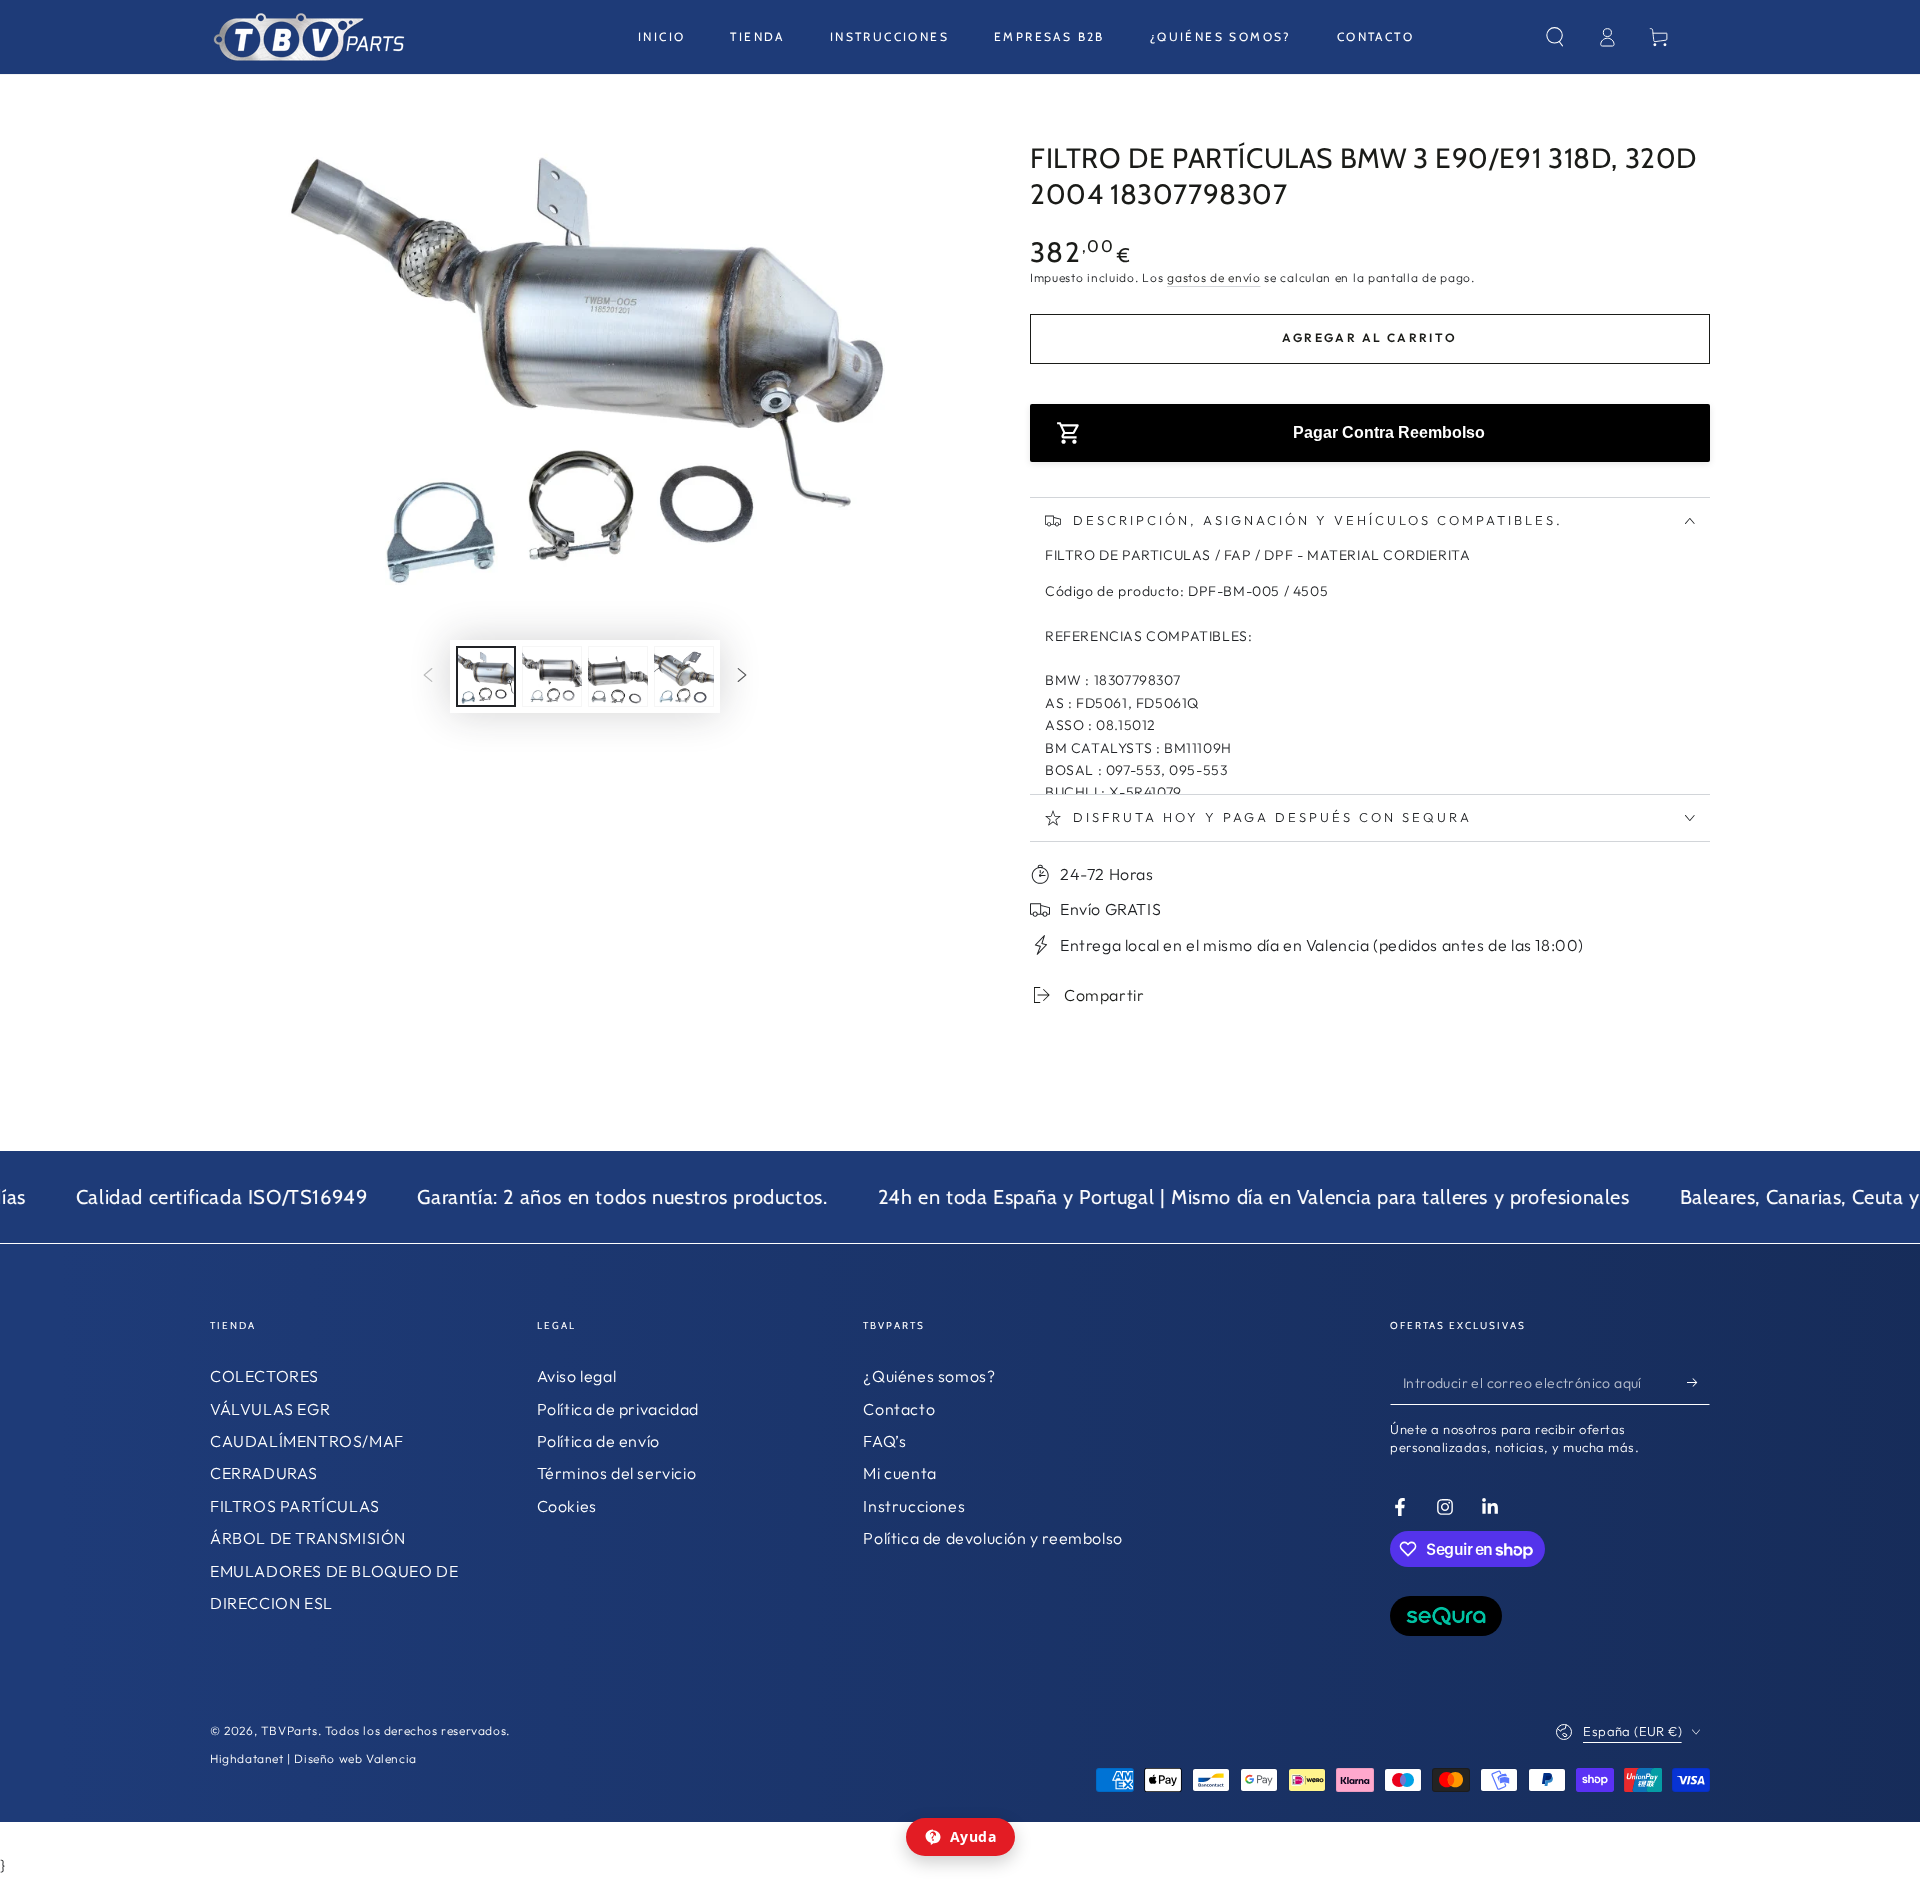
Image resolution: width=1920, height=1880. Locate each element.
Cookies (567, 1506)
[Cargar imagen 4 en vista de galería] (684, 676)
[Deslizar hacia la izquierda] (428, 677)
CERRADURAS (264, 1473)
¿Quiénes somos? (929, 1376)
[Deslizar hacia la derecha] (742, 677)
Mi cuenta (899, 1473)
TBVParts (289, 1730)
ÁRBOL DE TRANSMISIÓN (308, 1538)
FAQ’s (884, 1441)
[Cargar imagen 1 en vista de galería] (486, 676)
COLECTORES (264, 1376)
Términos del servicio (617, 1473)
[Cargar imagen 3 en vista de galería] (618, 676)
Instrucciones (914, 1506)
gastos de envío (1214, 277)
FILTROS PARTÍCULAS (295, 1506)
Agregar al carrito (1369, 337)
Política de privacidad (618, 1409)
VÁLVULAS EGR (270, 1409)
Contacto (899, 1409)
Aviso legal (577, 1376)
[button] (1555, 37)
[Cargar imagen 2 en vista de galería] (552, 676)
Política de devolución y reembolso (992, 1538)
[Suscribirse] (1698, 1382)
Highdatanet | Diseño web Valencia (313, 1758)
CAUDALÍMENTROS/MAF (307, 1441)
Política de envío (598, 1441)
